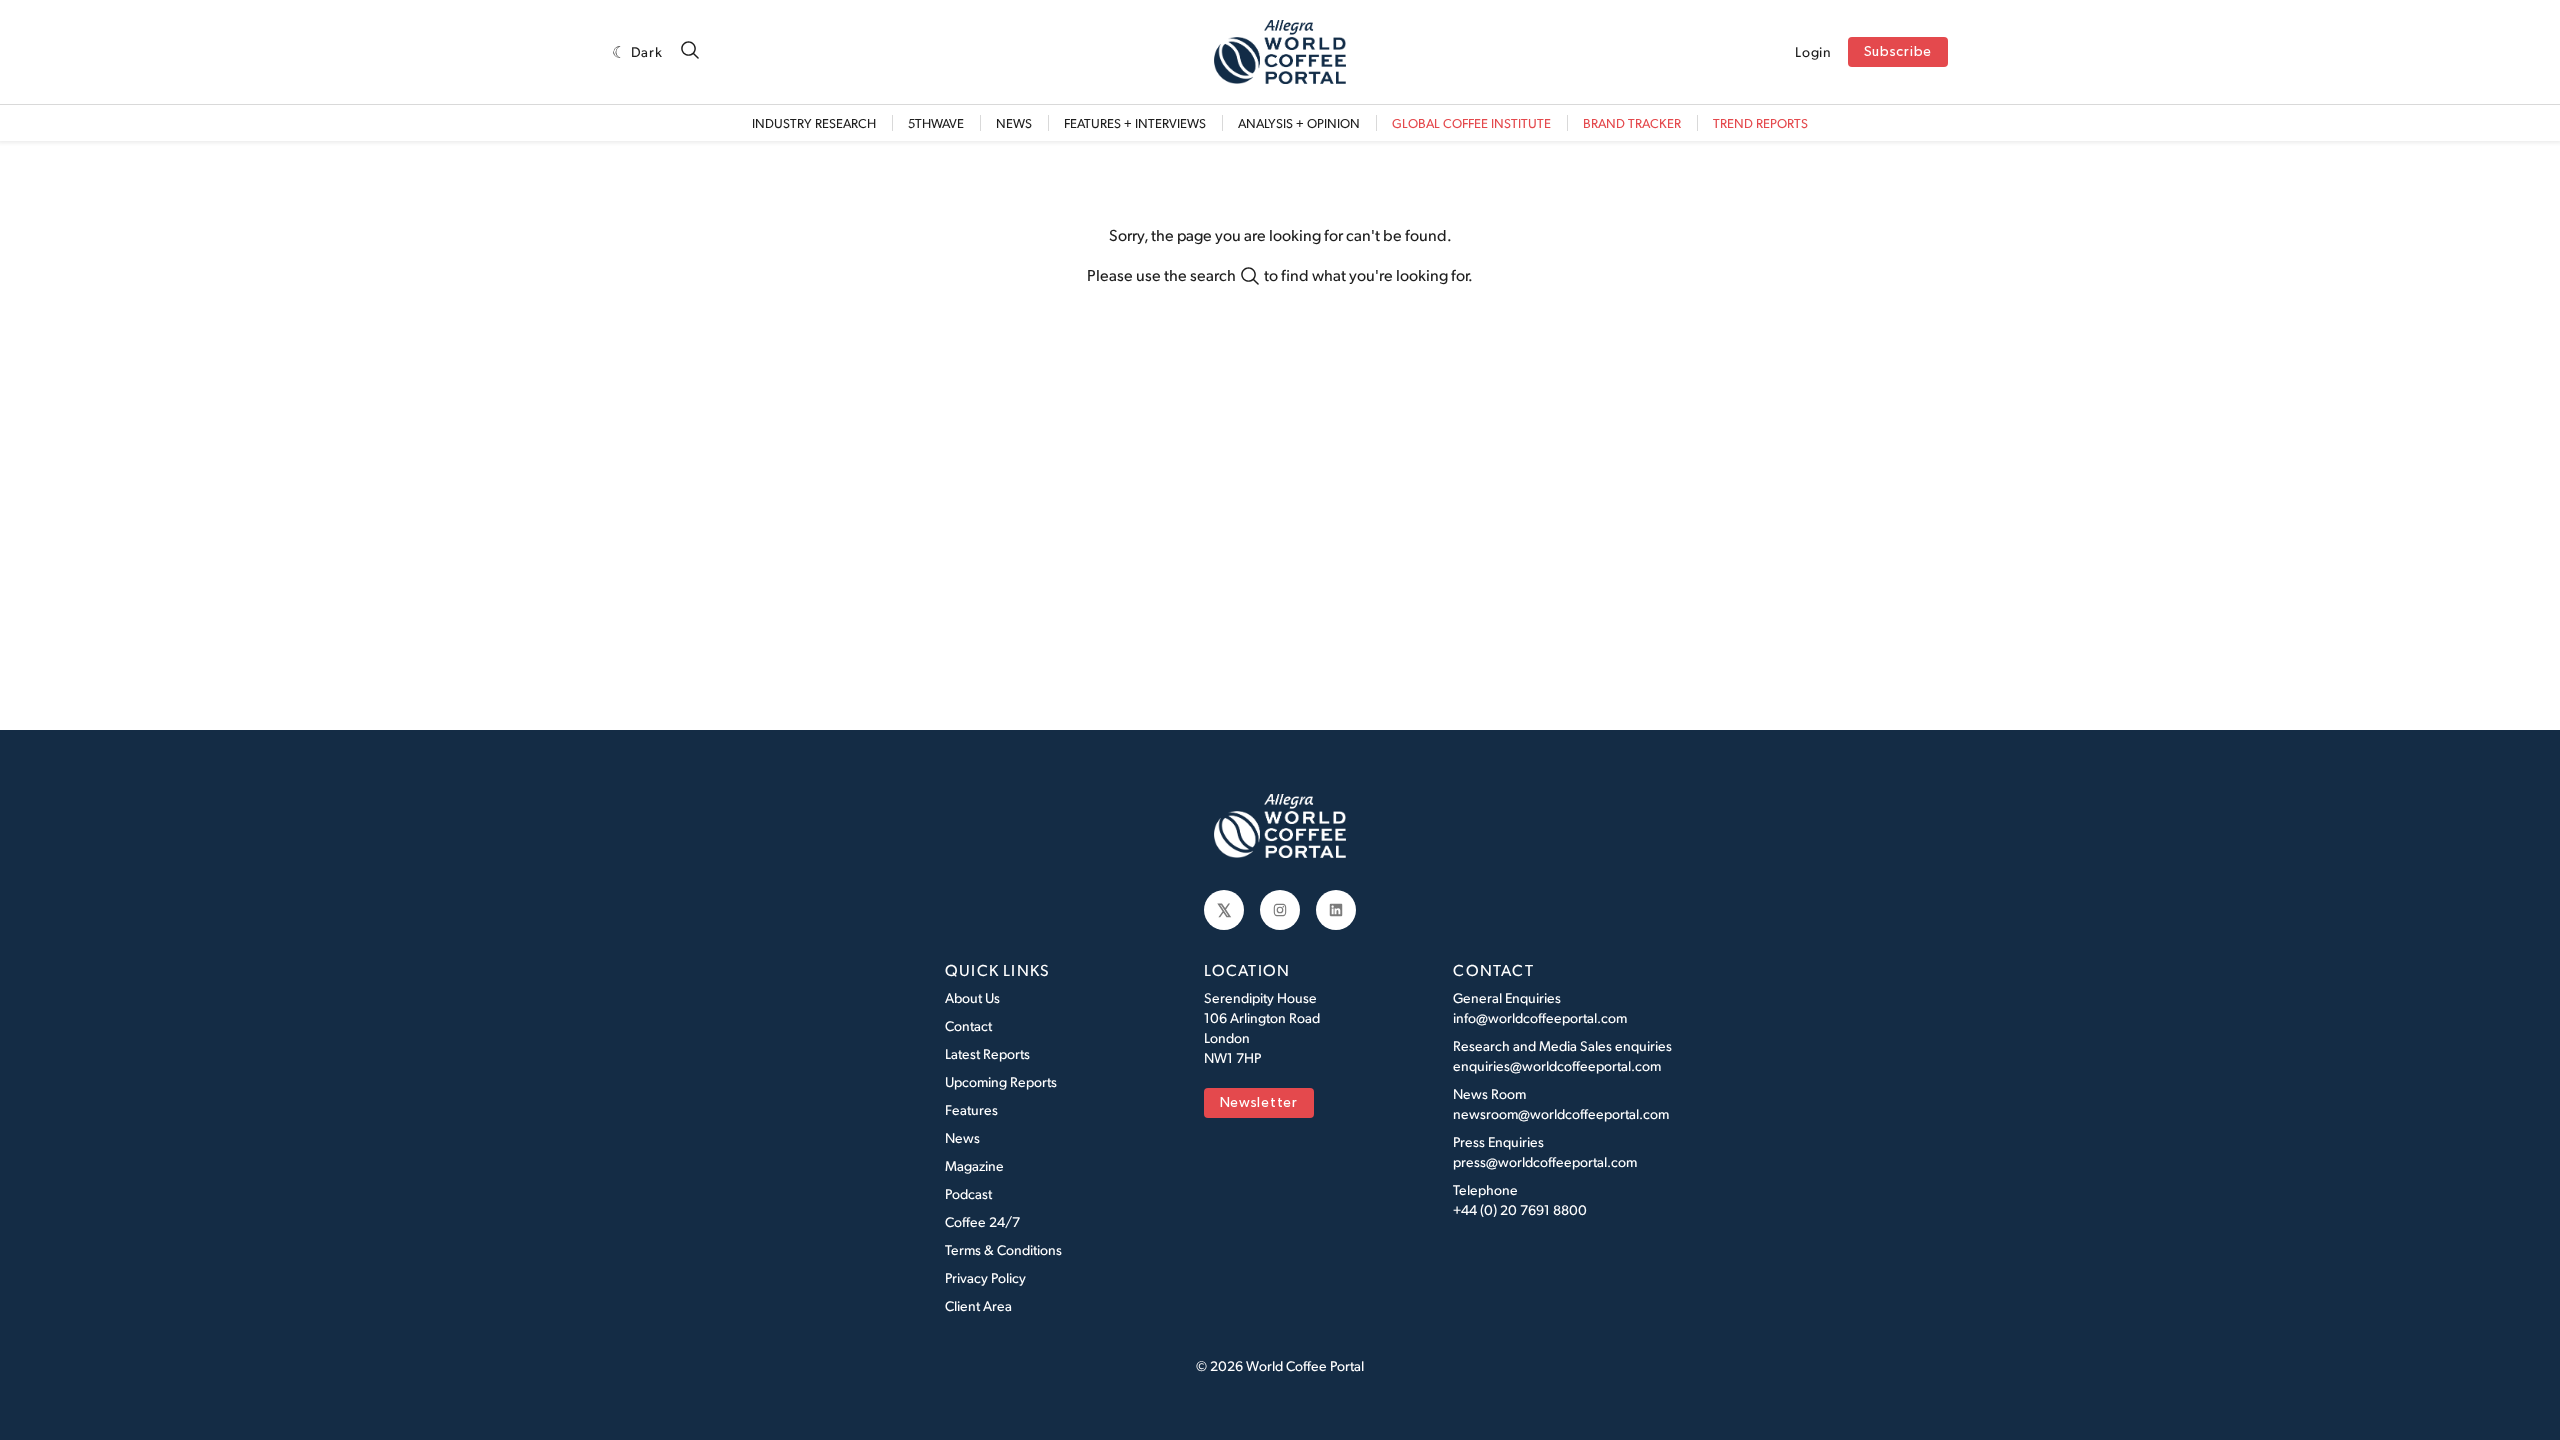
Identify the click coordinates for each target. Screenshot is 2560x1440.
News (1014, 123)
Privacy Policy (985, 1277)
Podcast (968, 1193)
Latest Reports (987, 1053)
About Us (972, 997)
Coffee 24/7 (982, 1221)
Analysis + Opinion (1299, 123)
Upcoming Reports (1001, 1081)
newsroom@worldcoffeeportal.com (1561, 1113)
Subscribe (1898, 52)
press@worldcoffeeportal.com (1545, 1161)
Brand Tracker (1632, 123)
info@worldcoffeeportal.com (1540, 1017)
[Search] (690, 51)
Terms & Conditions (1003, 1249)
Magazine (974, 1165)
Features (971, 1109)
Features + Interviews (1135, 123)
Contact (968, 1025)
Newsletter (1259, 1103)
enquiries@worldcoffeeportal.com (1557, 1065)
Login (1813, 52)
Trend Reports (1760, 123)
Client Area (978, 1305)
